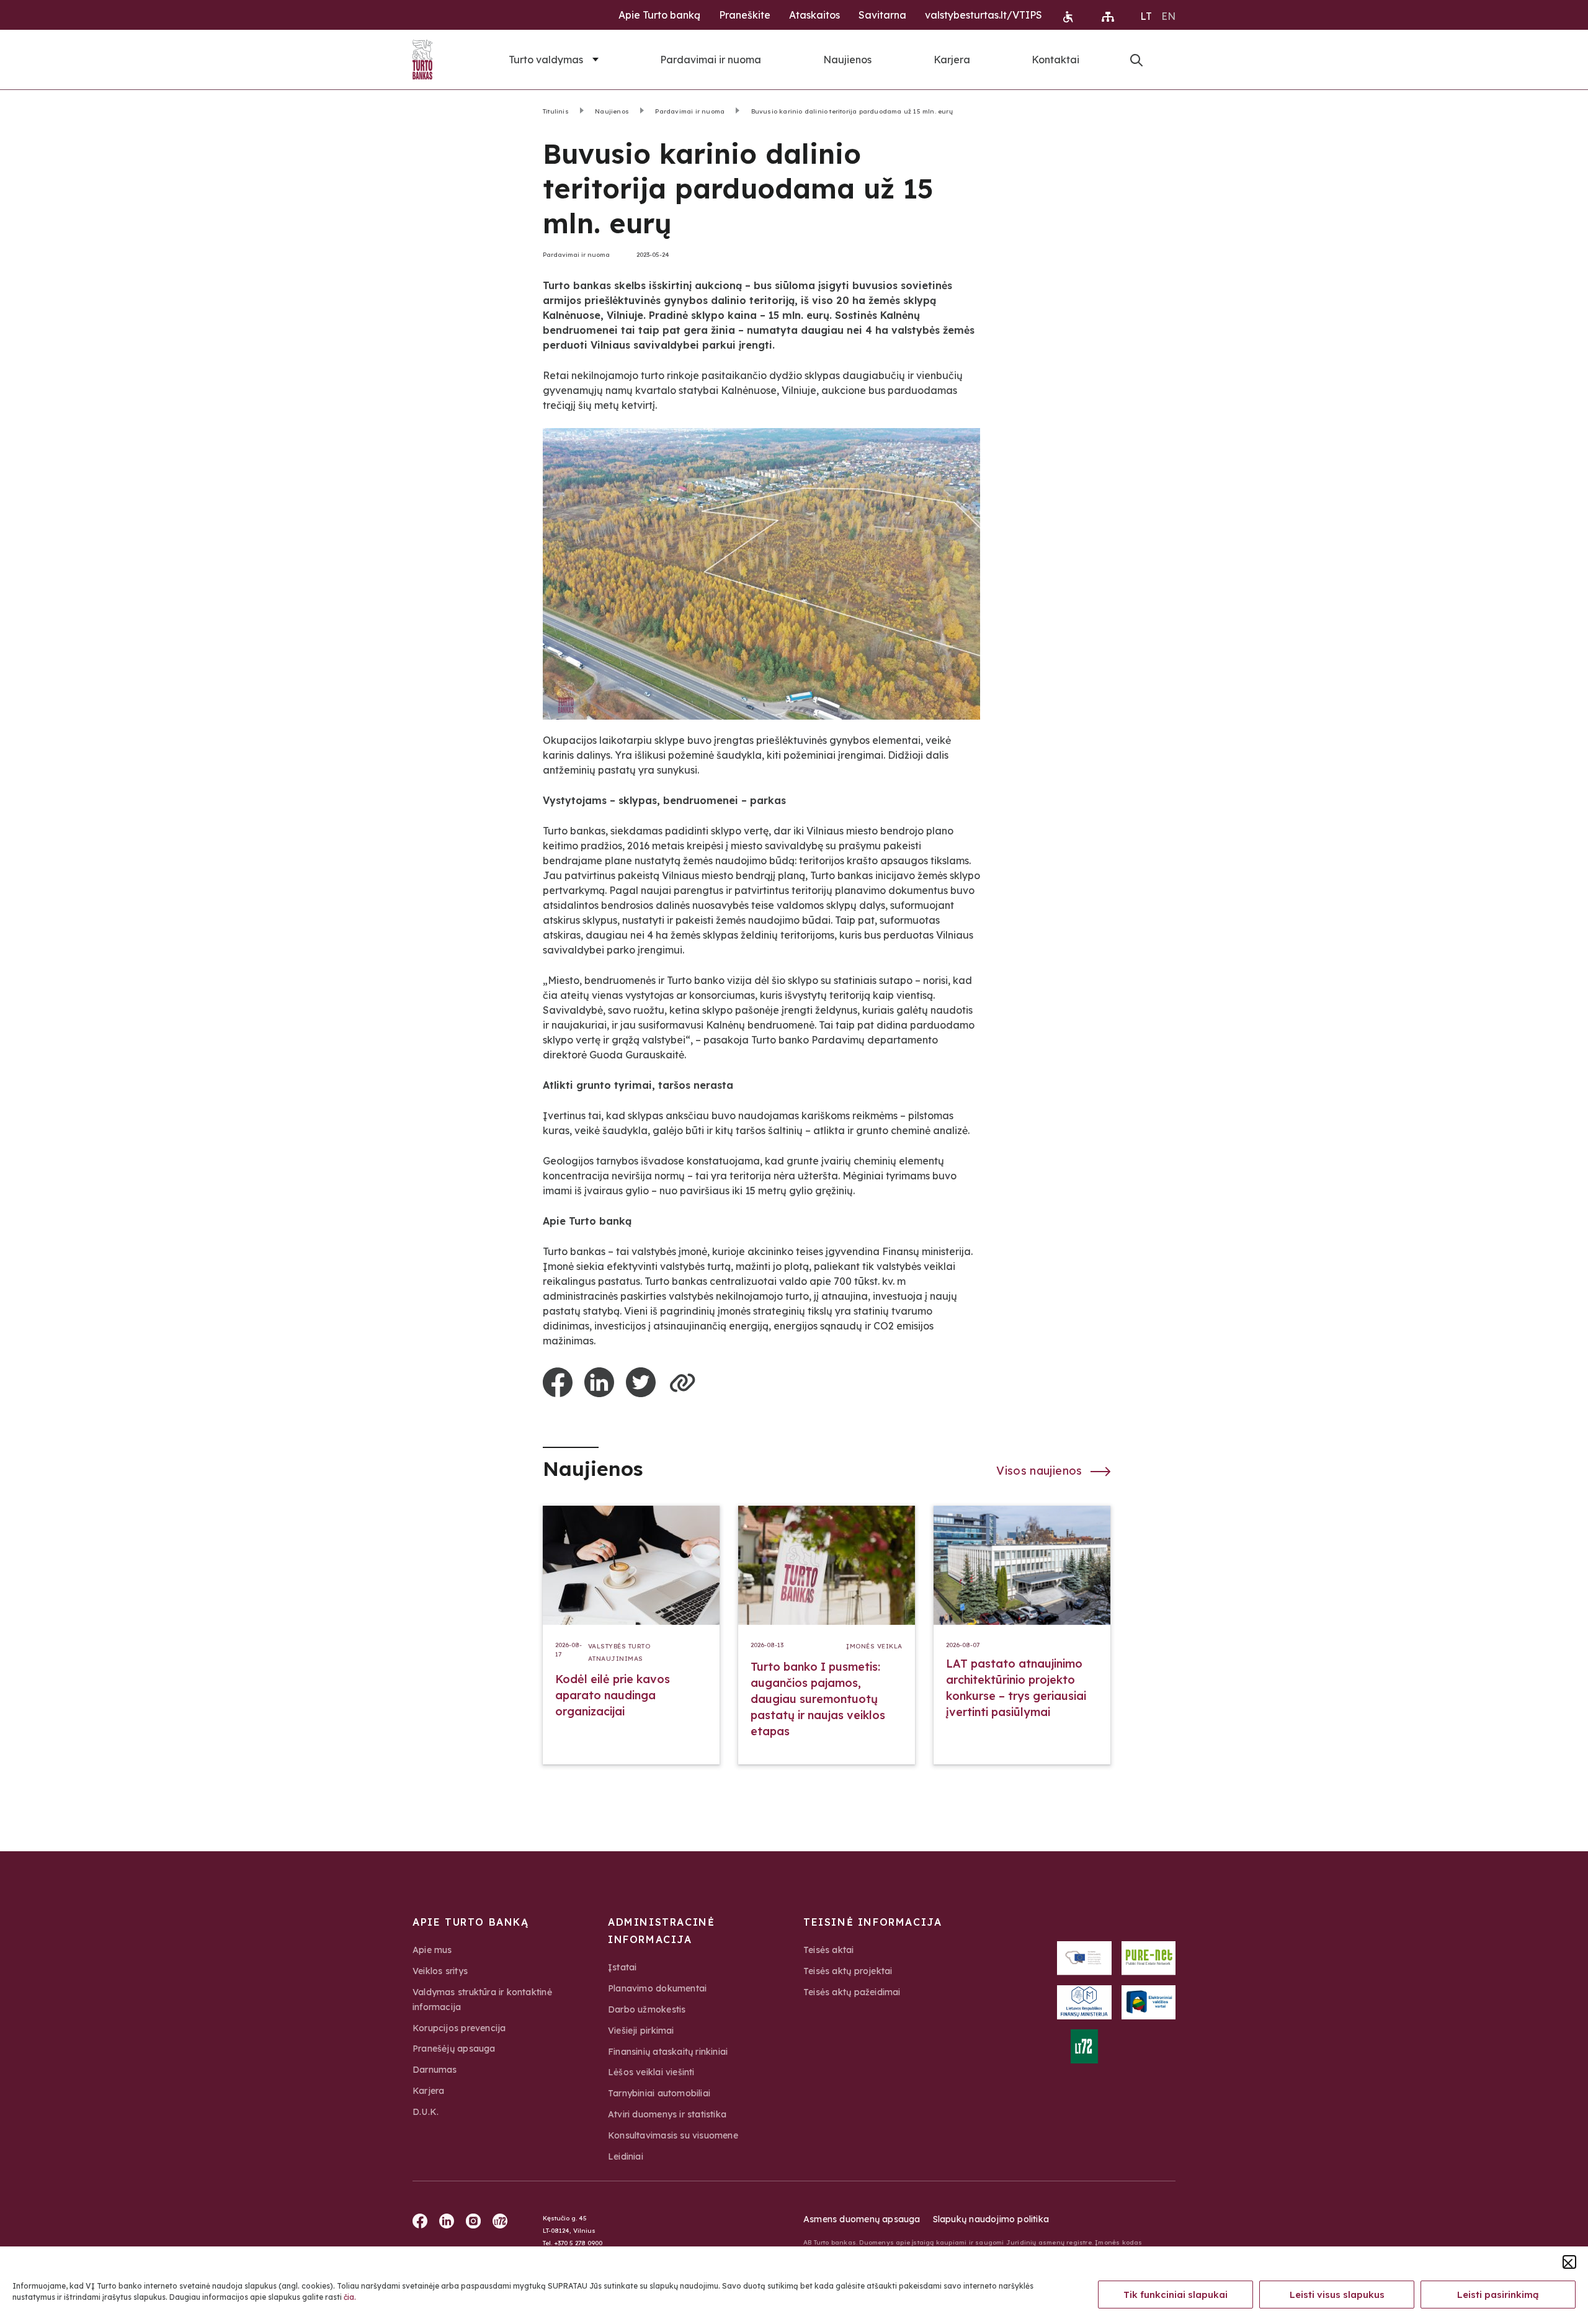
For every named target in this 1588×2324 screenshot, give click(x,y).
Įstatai (622, 1967)
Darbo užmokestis (647, 2009)
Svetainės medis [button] (1108, 17)
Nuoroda (1136, 60)
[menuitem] (1146, 16)
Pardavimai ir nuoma (711, 60)
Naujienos (847, 60)
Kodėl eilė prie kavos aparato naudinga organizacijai (613, 1695)
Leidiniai (626, 2156)
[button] (1569, 2262)
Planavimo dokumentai (657, 1988)
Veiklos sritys (440, 1971)
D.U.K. (426, 2112)
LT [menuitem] (1146, 16)
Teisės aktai (829, 1950)
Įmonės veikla (874, 1646)
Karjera (952, 60)
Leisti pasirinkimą (1498, 2295)
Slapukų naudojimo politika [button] (991, 2219)
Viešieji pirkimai (641, 2031)
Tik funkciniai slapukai (1175, 2295)
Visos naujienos (1041, 1471)
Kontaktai (1055, 60)
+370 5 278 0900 (578, 2243)
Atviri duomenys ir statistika (667, 2114)
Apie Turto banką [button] (659, 15)
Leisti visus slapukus (1337, 2295)
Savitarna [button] (882, 15)
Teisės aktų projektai (848, 1971)
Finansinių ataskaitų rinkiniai (668, 2052)
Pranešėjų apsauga (454, 2049)
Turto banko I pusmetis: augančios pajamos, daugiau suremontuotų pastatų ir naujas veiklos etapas (818, 1699)
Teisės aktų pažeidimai (852, 1992)
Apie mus (432, 1950)
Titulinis (556, 111)
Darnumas (435, 2070)
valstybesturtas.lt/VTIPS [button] (984, 15)
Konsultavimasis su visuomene (673, 2135)
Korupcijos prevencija (459, 2028)
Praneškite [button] (745, 15)
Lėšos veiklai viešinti (651, 2072)
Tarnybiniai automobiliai (659, 2093)
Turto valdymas (546, 60)
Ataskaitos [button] (814, 15)
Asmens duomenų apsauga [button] (862, 2219)
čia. (350, 2297)
